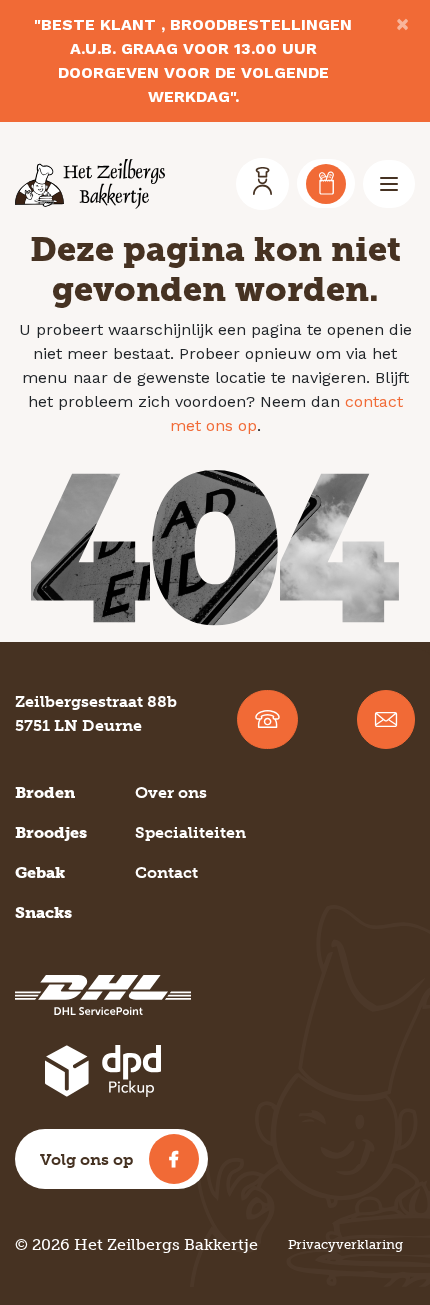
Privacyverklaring (345, 1244)
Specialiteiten (190, 832)
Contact (166, 872)
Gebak (40, 872)
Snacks (43, 912)
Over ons (171, 792)
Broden (45, 792)
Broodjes (51, 832)
